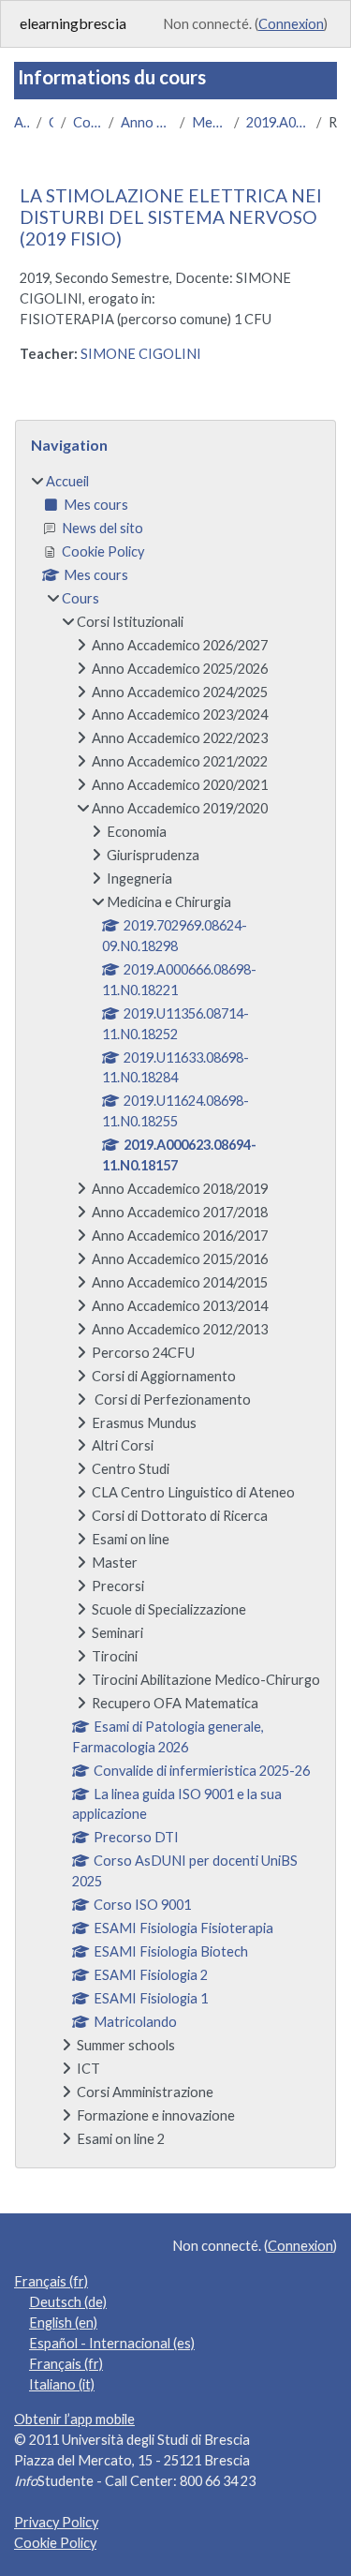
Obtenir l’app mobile (74, 2419)
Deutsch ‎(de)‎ (68, 2302)
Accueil (22, 122)
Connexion (291, 24)
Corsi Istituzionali (87, 122)
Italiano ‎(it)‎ (62, 2384)
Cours (51, 122)
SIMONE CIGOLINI (141, 354)
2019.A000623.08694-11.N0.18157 (278, 122)
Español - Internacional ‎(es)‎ (112, 2343)
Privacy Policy (56, 2522)
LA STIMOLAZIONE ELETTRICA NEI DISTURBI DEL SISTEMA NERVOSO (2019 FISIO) (171, 217)
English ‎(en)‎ (63, 2323)
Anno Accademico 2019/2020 (146, 122)
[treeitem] (175, 1310)
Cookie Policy (55, 2543)
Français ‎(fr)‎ (51, 2281)
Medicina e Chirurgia (209, 122)
